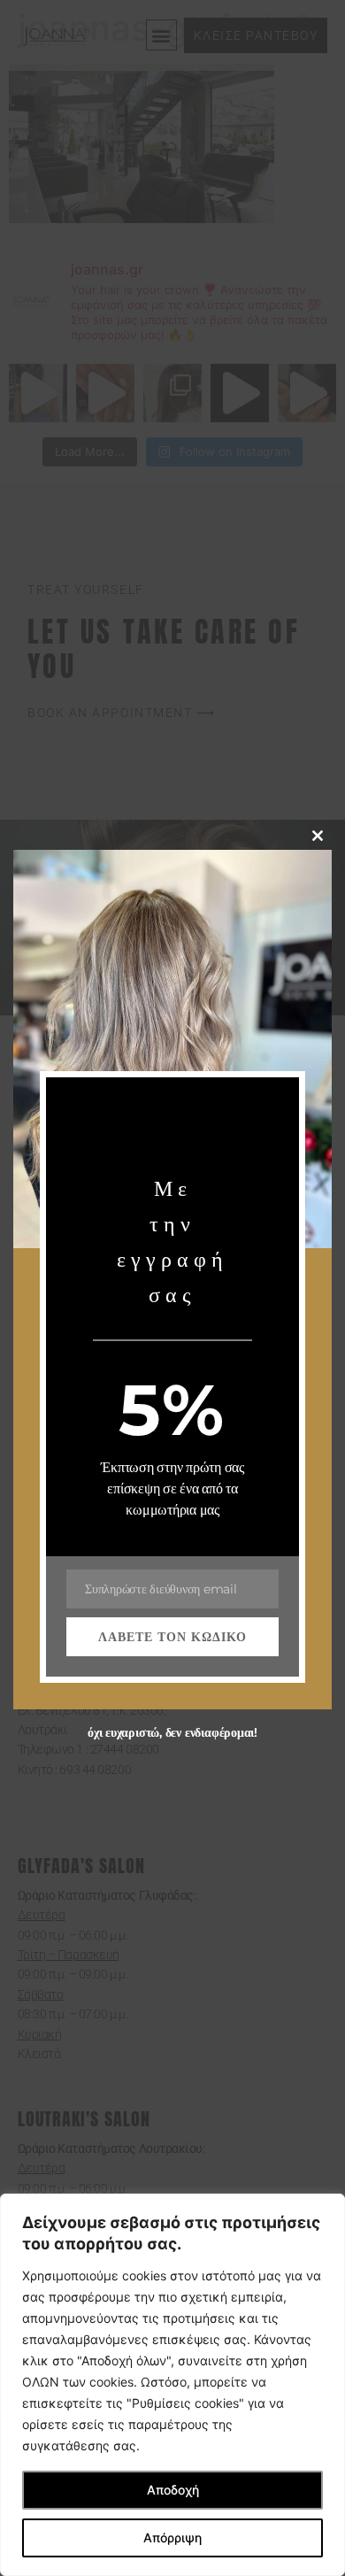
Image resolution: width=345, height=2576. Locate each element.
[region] (172, 2385)
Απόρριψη (172, 2537)
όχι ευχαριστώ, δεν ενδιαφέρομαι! (172, 1732)
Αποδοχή (173, 2490)
